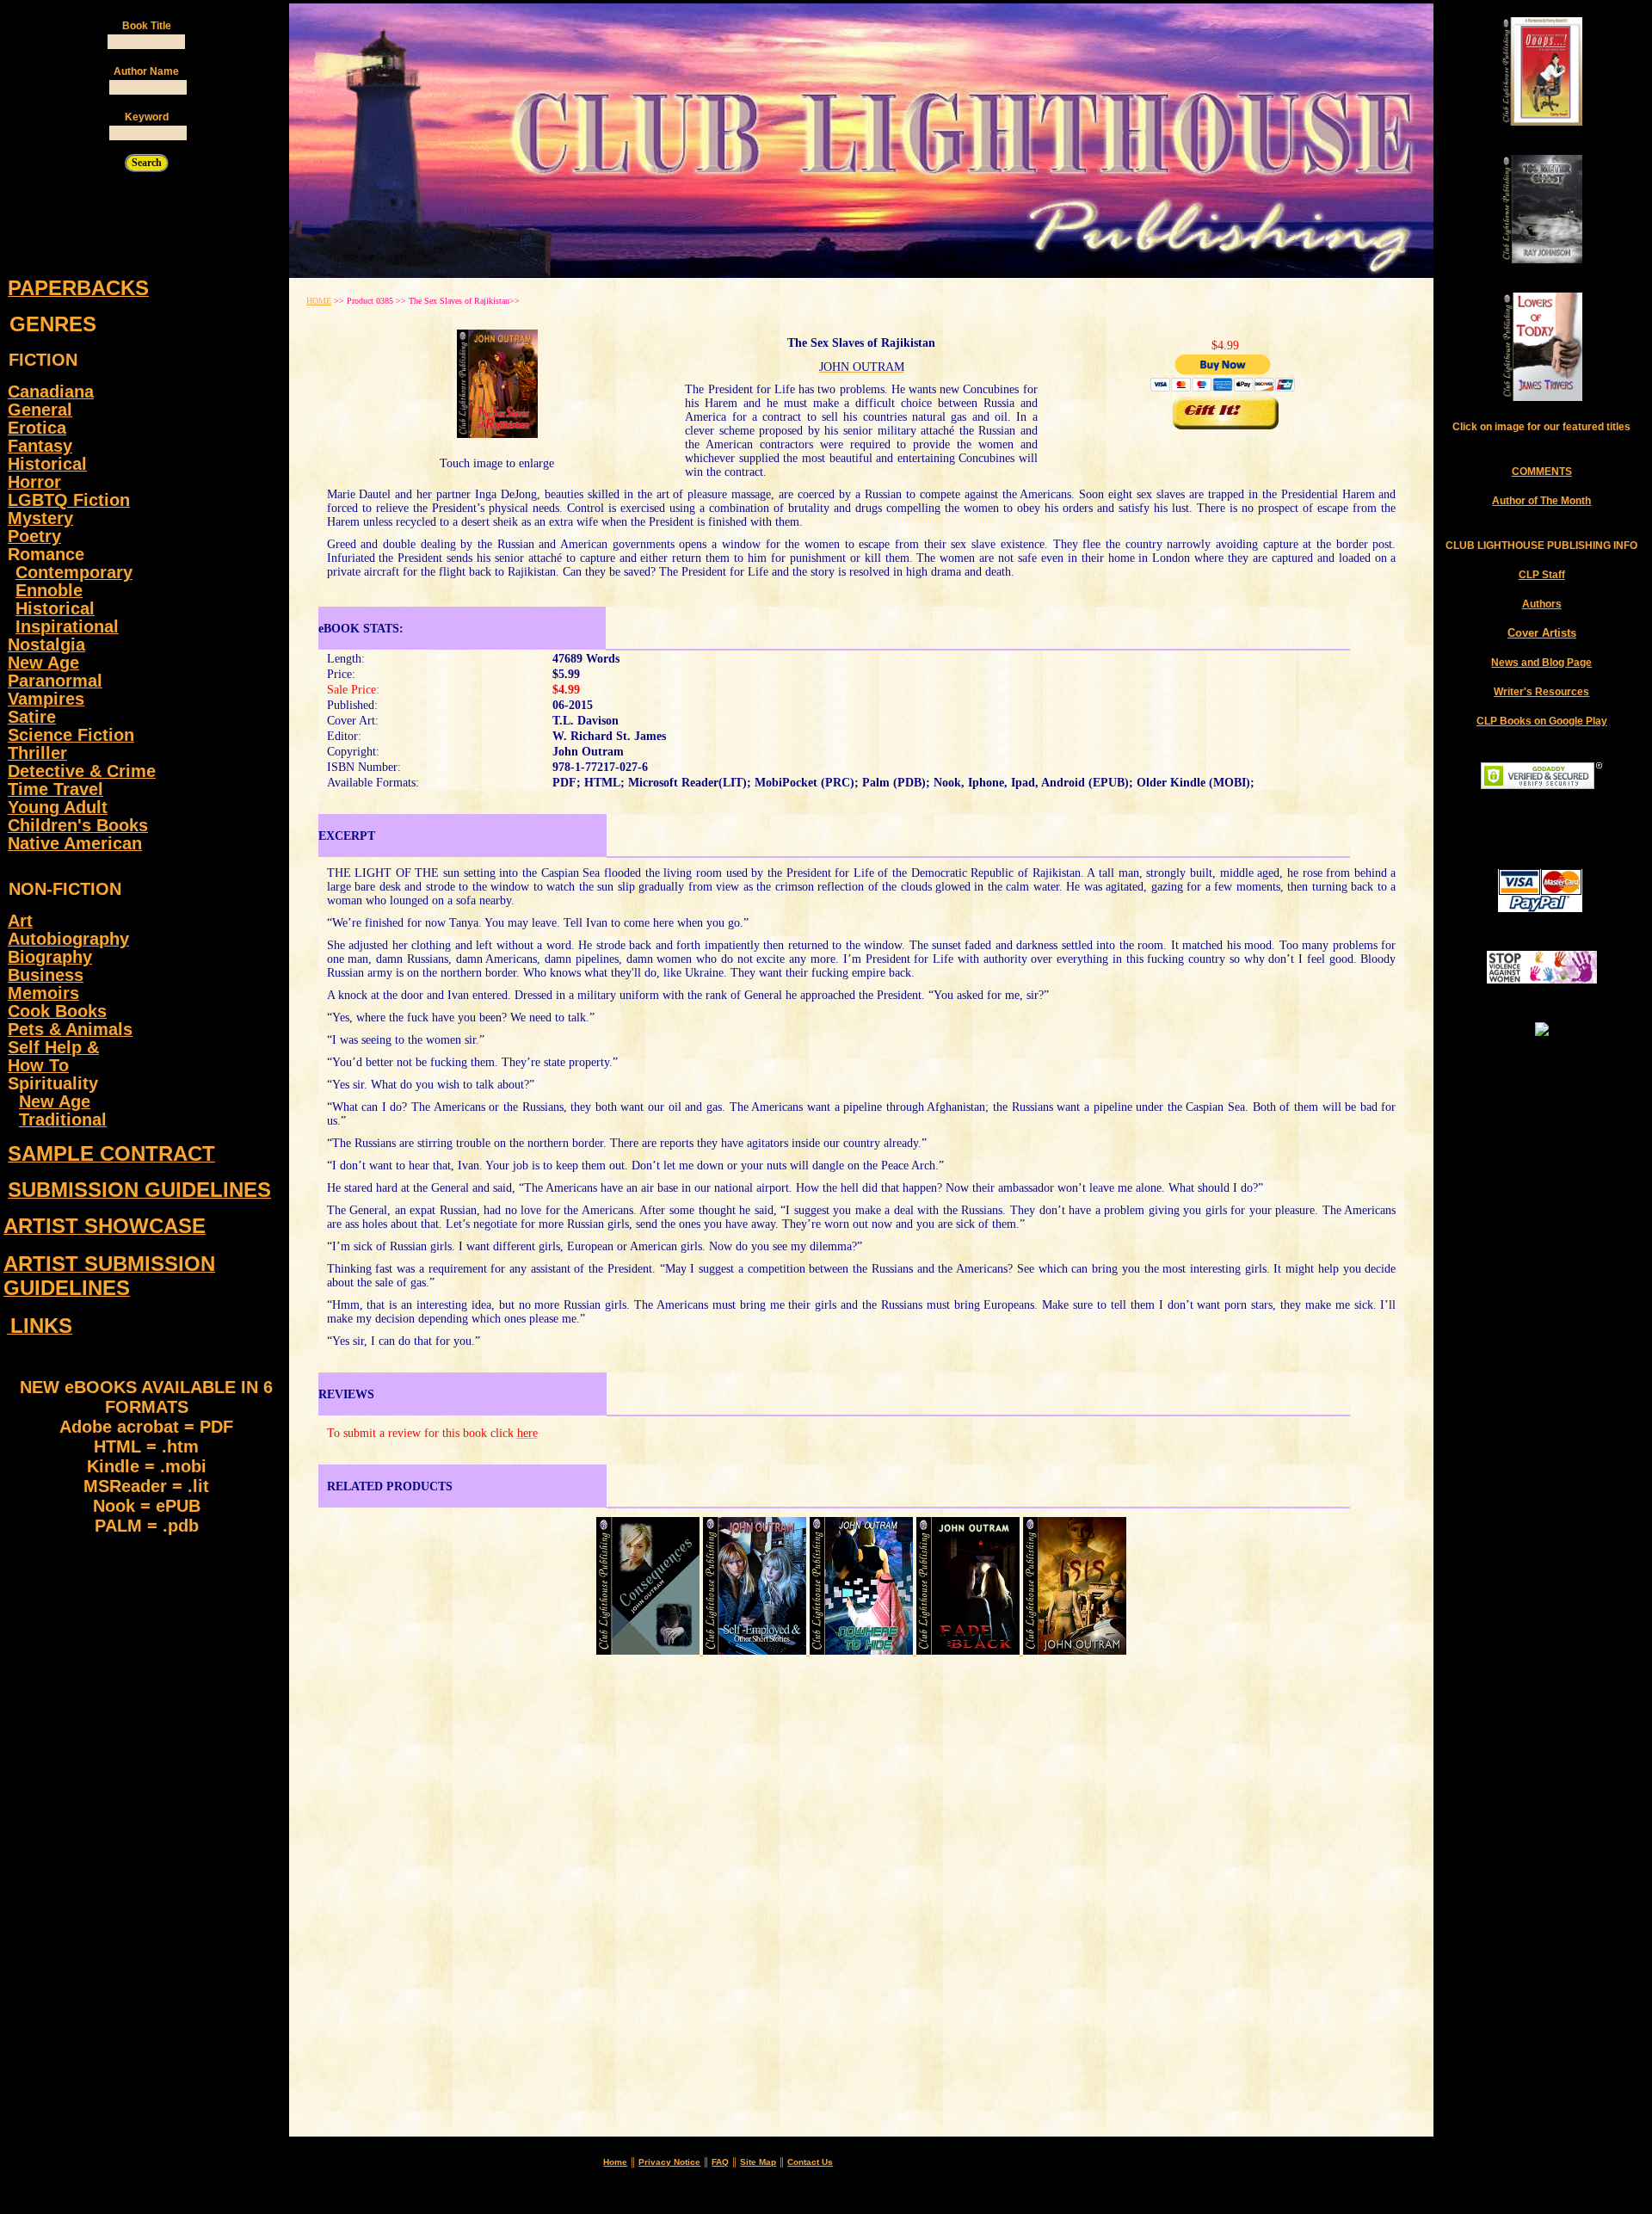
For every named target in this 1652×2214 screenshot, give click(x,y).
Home (615, 2162)
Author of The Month (1541, 501)
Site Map (758, 2162)
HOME (319, 301)
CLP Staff (1542, 575)
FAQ (720, 2162)
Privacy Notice (669, 2162)
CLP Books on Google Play (1542, 721)
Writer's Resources (1541, 692)
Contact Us (810, 2162)
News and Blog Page (1541, 663)
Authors (1542, 604)
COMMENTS (1542, 472)
